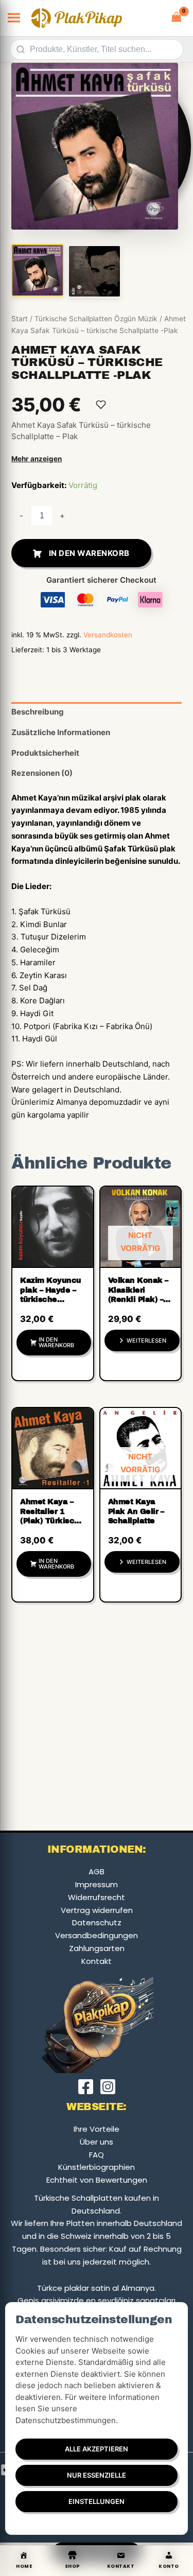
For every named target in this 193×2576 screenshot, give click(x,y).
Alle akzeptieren (97, 2449)
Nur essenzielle (97, 2475)
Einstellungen (97, 2501)
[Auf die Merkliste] (101, 405)
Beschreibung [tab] (38, 712)
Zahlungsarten (97, 1948)
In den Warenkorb (89, 553)
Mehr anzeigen (37, 459)
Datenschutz (97, 1922)
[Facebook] (86, 2087)
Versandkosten (108, 635)
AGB (97, 1872)
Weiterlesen (146, 1341)
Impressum (97, 1884)
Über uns (97, 2142)
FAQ (97, 2155)
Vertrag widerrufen (97, 1910)
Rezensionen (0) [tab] (42, 773)
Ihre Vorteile (97, 2129)
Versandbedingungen (97, 1935)
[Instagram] (108, 2087)
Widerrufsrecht (97, 1897)
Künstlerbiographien (97, 2167)
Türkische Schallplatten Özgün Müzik (96, 319)
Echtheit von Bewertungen (97, 2180)
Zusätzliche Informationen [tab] (61, 732)
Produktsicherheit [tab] (45, 753)
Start (20, 319)
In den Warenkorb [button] (56, 1342)
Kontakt (97, 1961)
